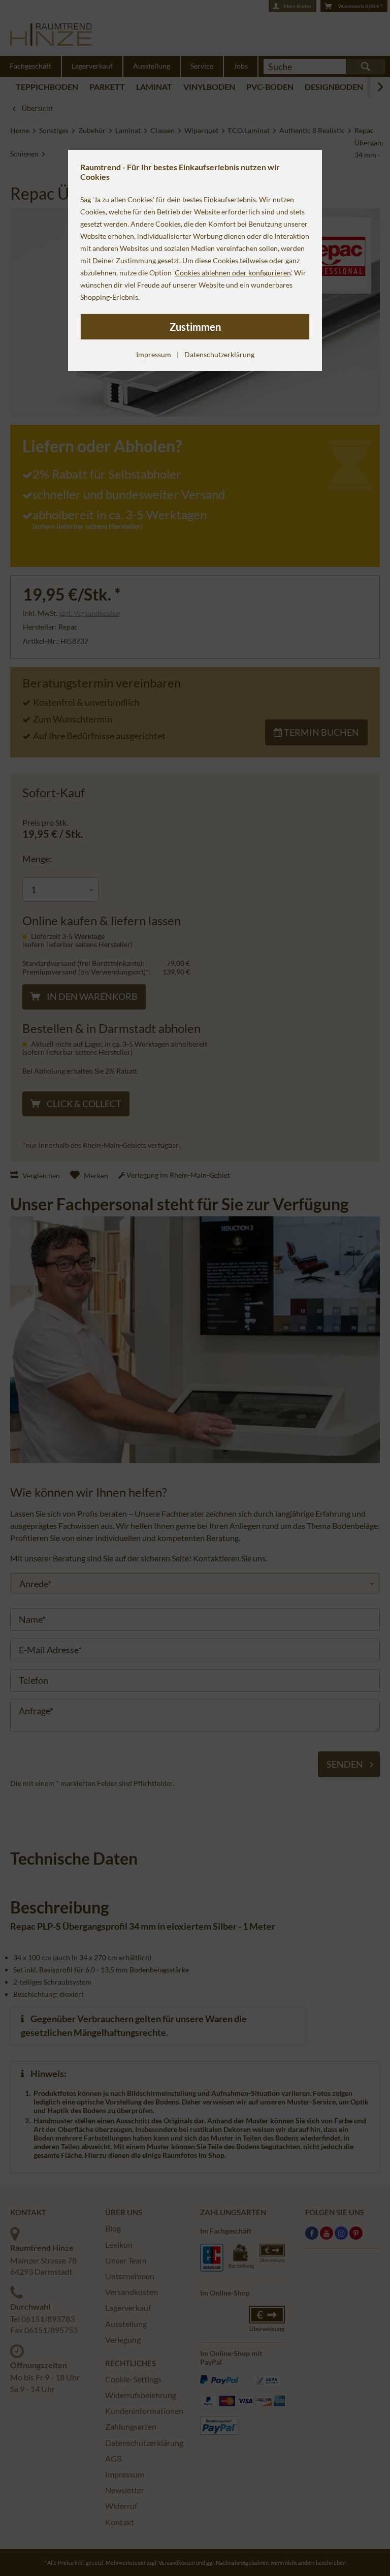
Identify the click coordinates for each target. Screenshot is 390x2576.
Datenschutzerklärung (219, 354)
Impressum (154, 354)
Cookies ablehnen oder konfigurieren (233, 273)
